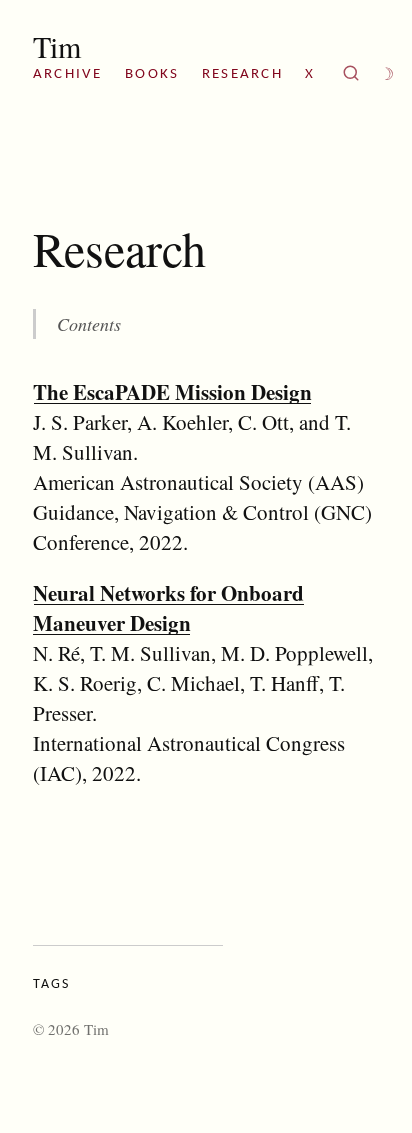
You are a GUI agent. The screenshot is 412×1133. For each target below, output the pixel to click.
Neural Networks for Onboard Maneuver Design (168, 608)
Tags (51, 984)
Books (152, 74)
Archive (68, 74)
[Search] (351, 75)
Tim (57, 46)
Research (242, 74)
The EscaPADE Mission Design (172, 392)
